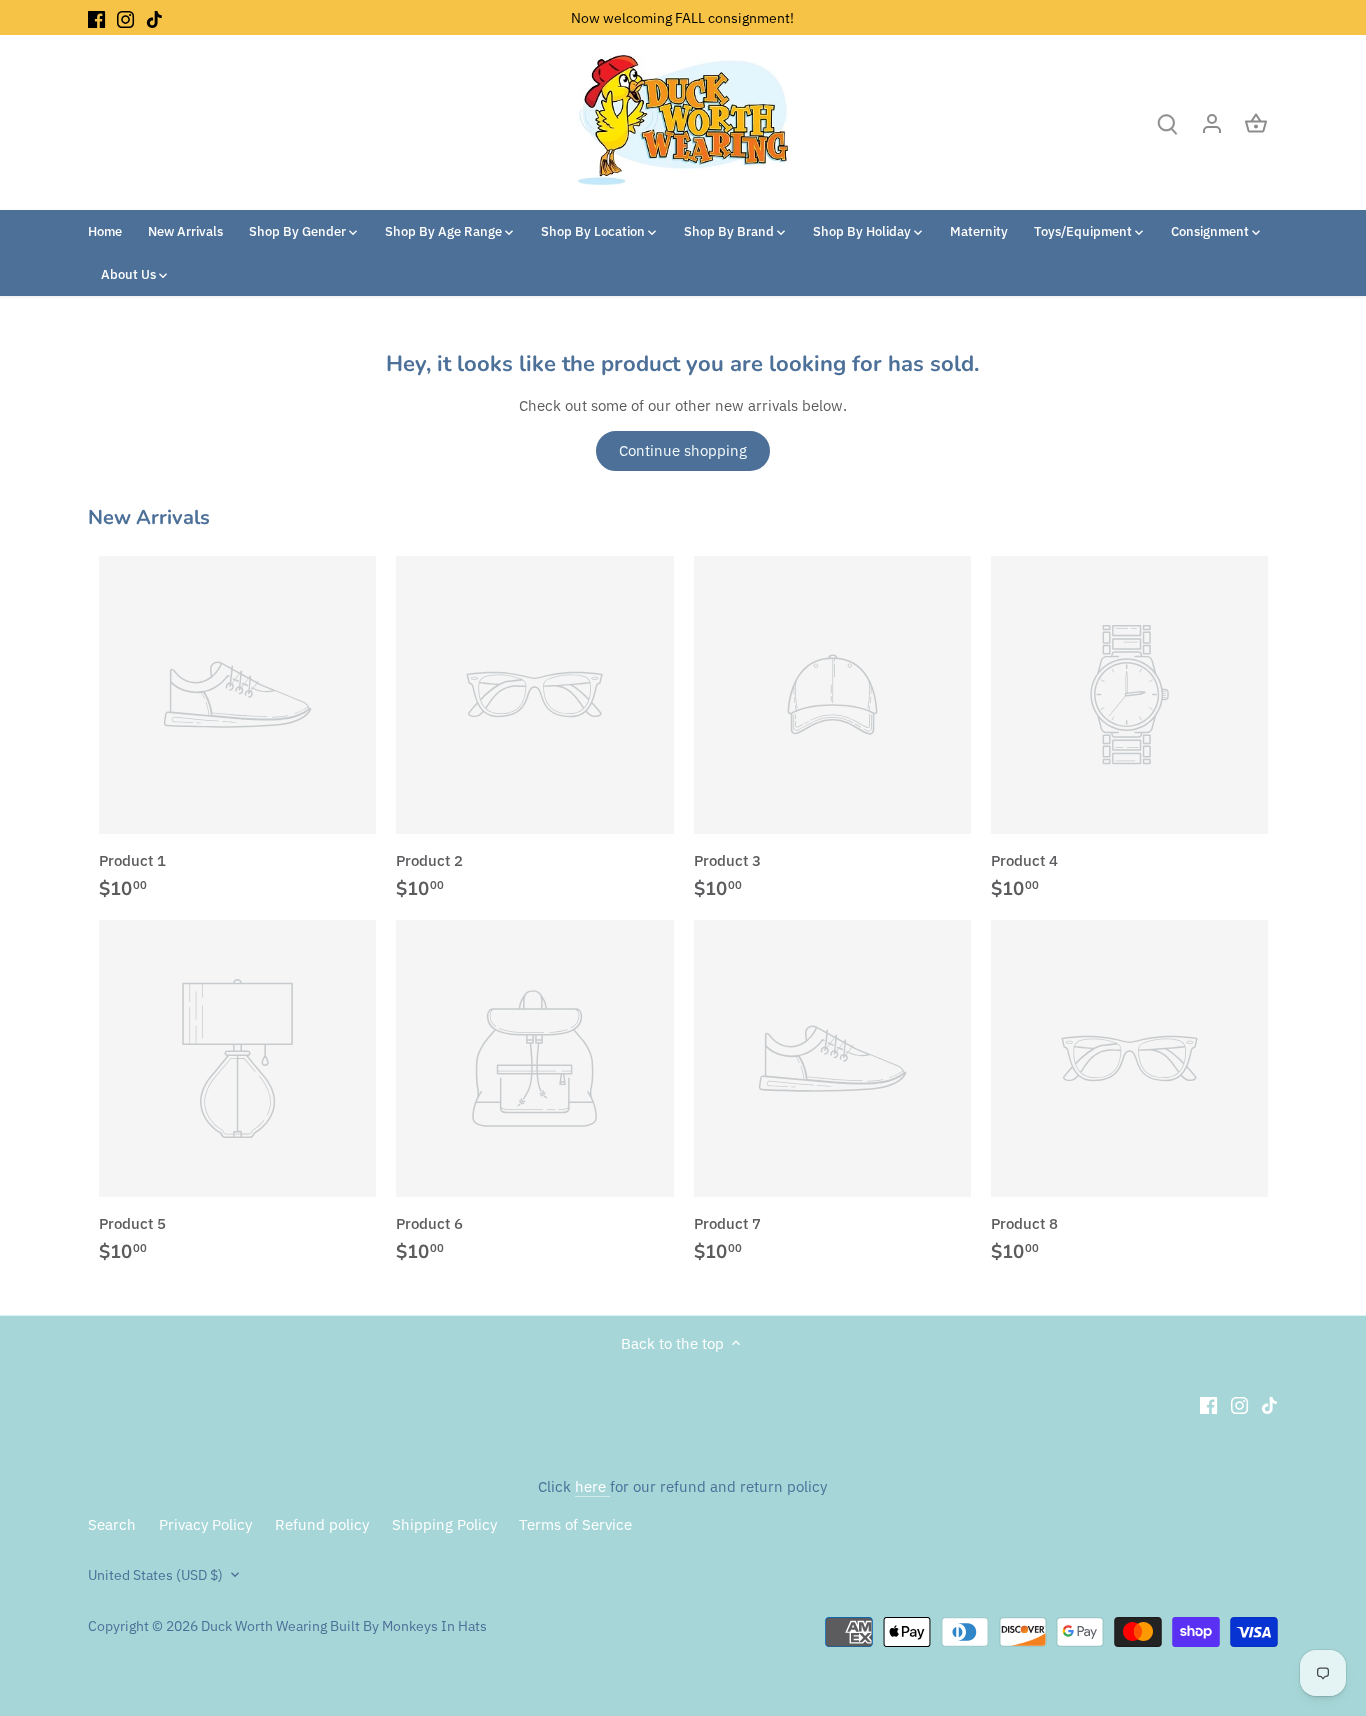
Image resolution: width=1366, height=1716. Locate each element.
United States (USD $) (155, 1575)
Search (112, 1524)
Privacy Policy (205, 1524)
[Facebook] (96, 17)
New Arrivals (149, 517)
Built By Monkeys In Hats (407, 1626)
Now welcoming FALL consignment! (682, 17)
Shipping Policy (444, 1524)
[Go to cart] (1256, 122)
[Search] (1168, 122)
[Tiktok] (154, 17)
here (592, 1486)
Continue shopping (683, 450)
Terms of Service (575, 1524)
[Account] (1212, 122)
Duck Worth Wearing (264, 1626)
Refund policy (322, 1524)
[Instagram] (125, 17)
